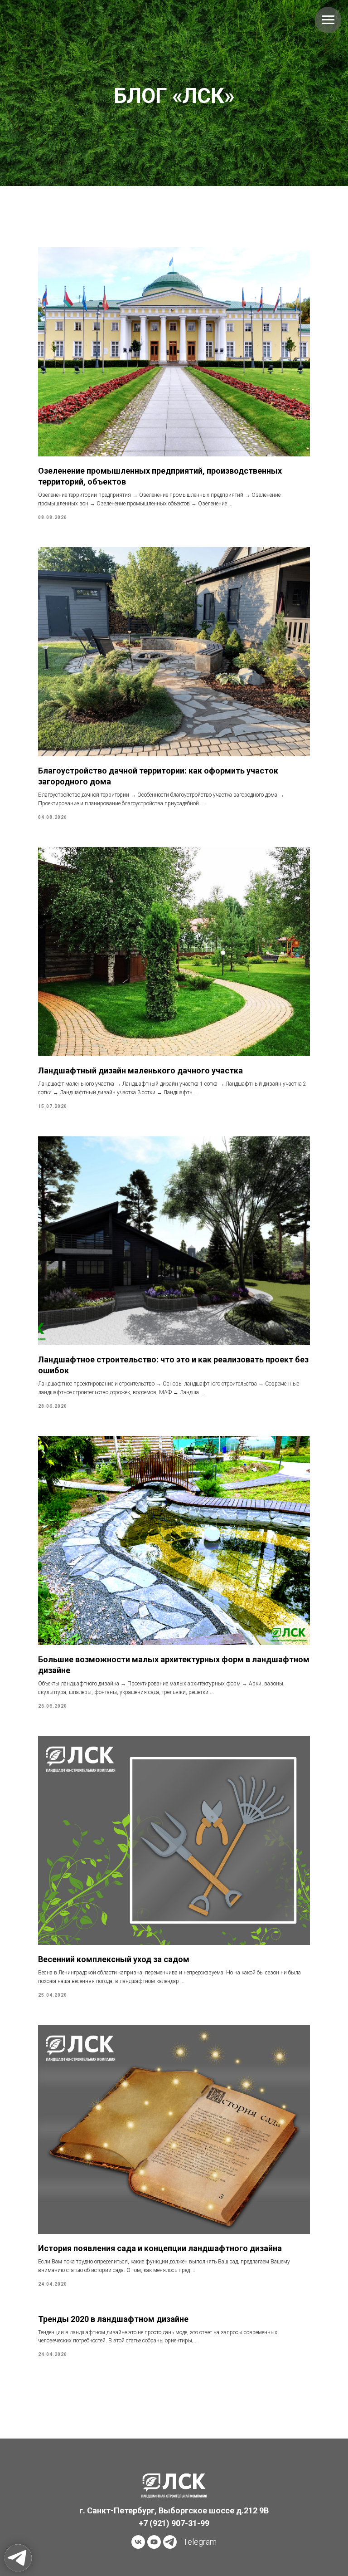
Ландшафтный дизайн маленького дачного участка (140, 1915)
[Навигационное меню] (328, 20)
